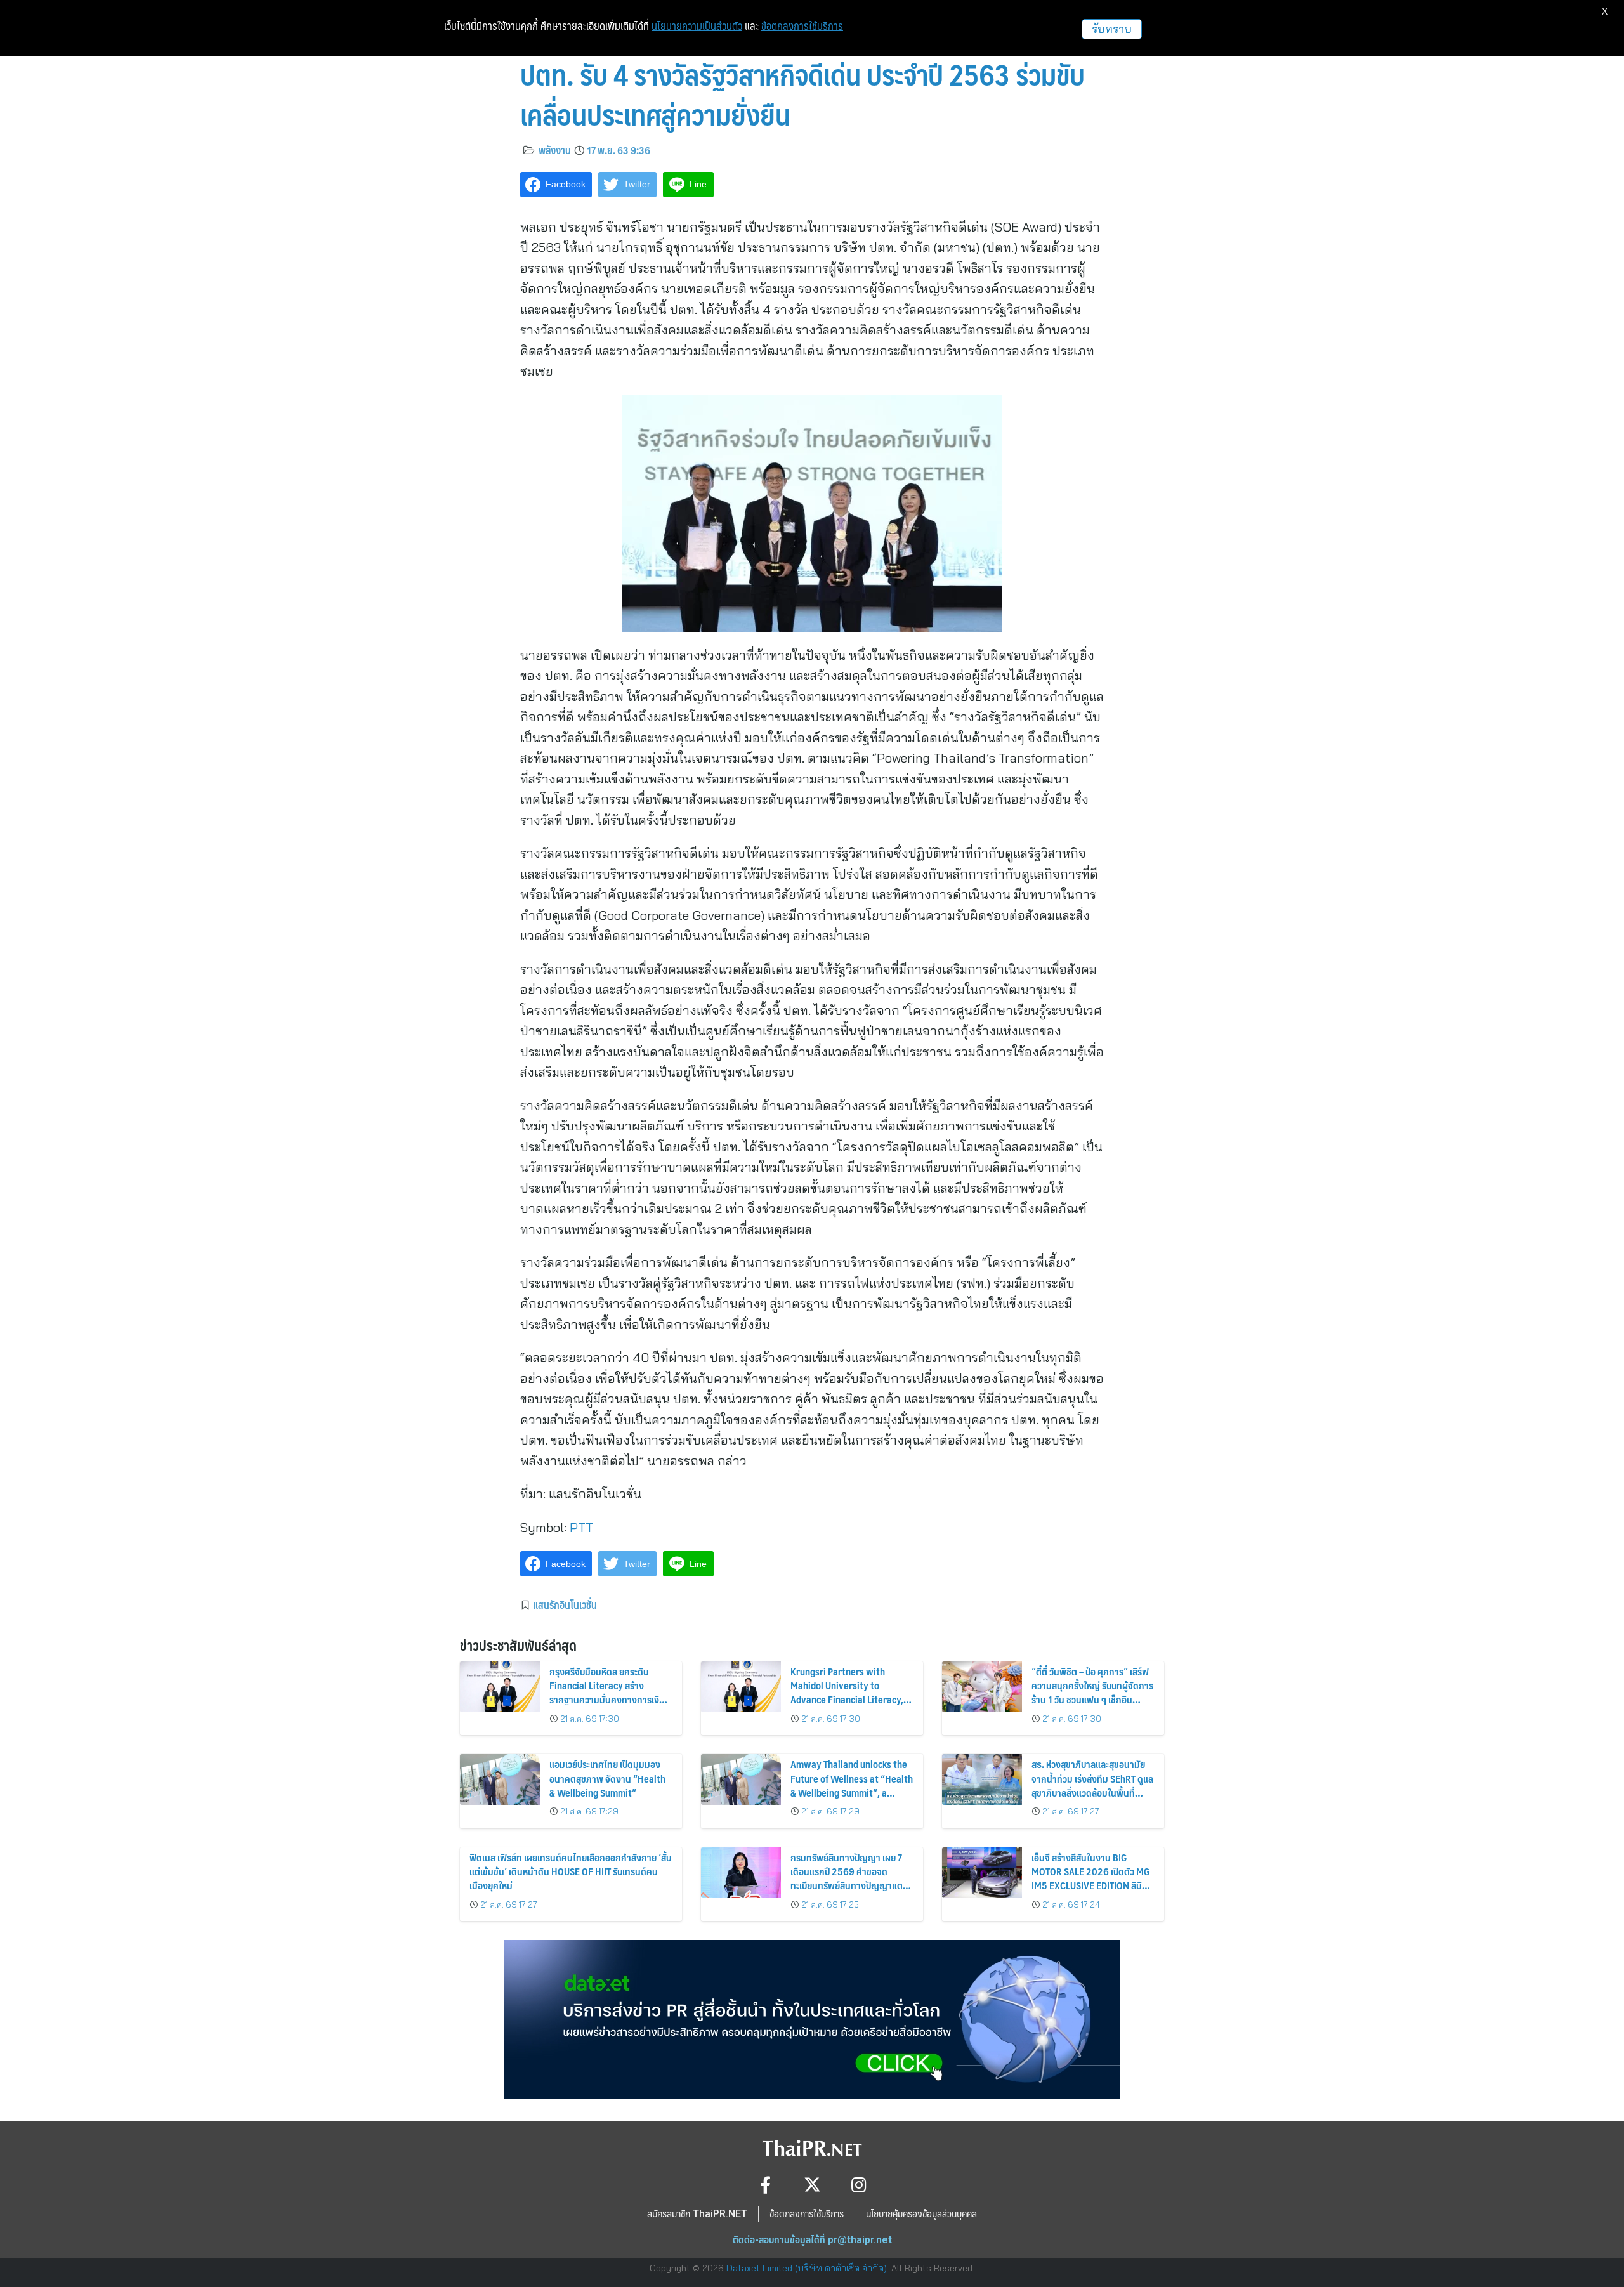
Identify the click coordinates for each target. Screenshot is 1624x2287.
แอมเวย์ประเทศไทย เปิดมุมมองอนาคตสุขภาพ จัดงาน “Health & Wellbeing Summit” (607, 1778)
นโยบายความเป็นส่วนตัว (697, 26)
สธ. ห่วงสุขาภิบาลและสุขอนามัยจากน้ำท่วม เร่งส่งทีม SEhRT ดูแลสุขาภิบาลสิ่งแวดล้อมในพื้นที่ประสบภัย (1092, 1785)
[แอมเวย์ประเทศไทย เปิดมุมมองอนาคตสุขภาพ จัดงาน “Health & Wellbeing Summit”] (500, 1779)
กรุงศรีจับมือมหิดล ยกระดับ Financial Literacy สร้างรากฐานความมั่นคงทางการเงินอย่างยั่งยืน (607, 1693)
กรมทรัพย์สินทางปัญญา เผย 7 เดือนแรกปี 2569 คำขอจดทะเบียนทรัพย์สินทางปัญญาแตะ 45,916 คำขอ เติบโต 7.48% (848, 1878)
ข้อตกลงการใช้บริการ (802, 26)
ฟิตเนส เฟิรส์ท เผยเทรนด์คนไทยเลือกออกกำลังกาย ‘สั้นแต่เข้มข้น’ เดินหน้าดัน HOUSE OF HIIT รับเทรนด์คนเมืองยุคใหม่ (571, 1871)
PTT (581, 1527)
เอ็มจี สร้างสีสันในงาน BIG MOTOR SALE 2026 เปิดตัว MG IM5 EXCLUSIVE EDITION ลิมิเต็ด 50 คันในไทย (1091, 1878)
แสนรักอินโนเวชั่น (565, 1604)
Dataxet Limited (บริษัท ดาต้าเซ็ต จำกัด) (807, 2268)
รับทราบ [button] (1112, 29)
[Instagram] (859, 2185)
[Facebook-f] (765, 2185)
